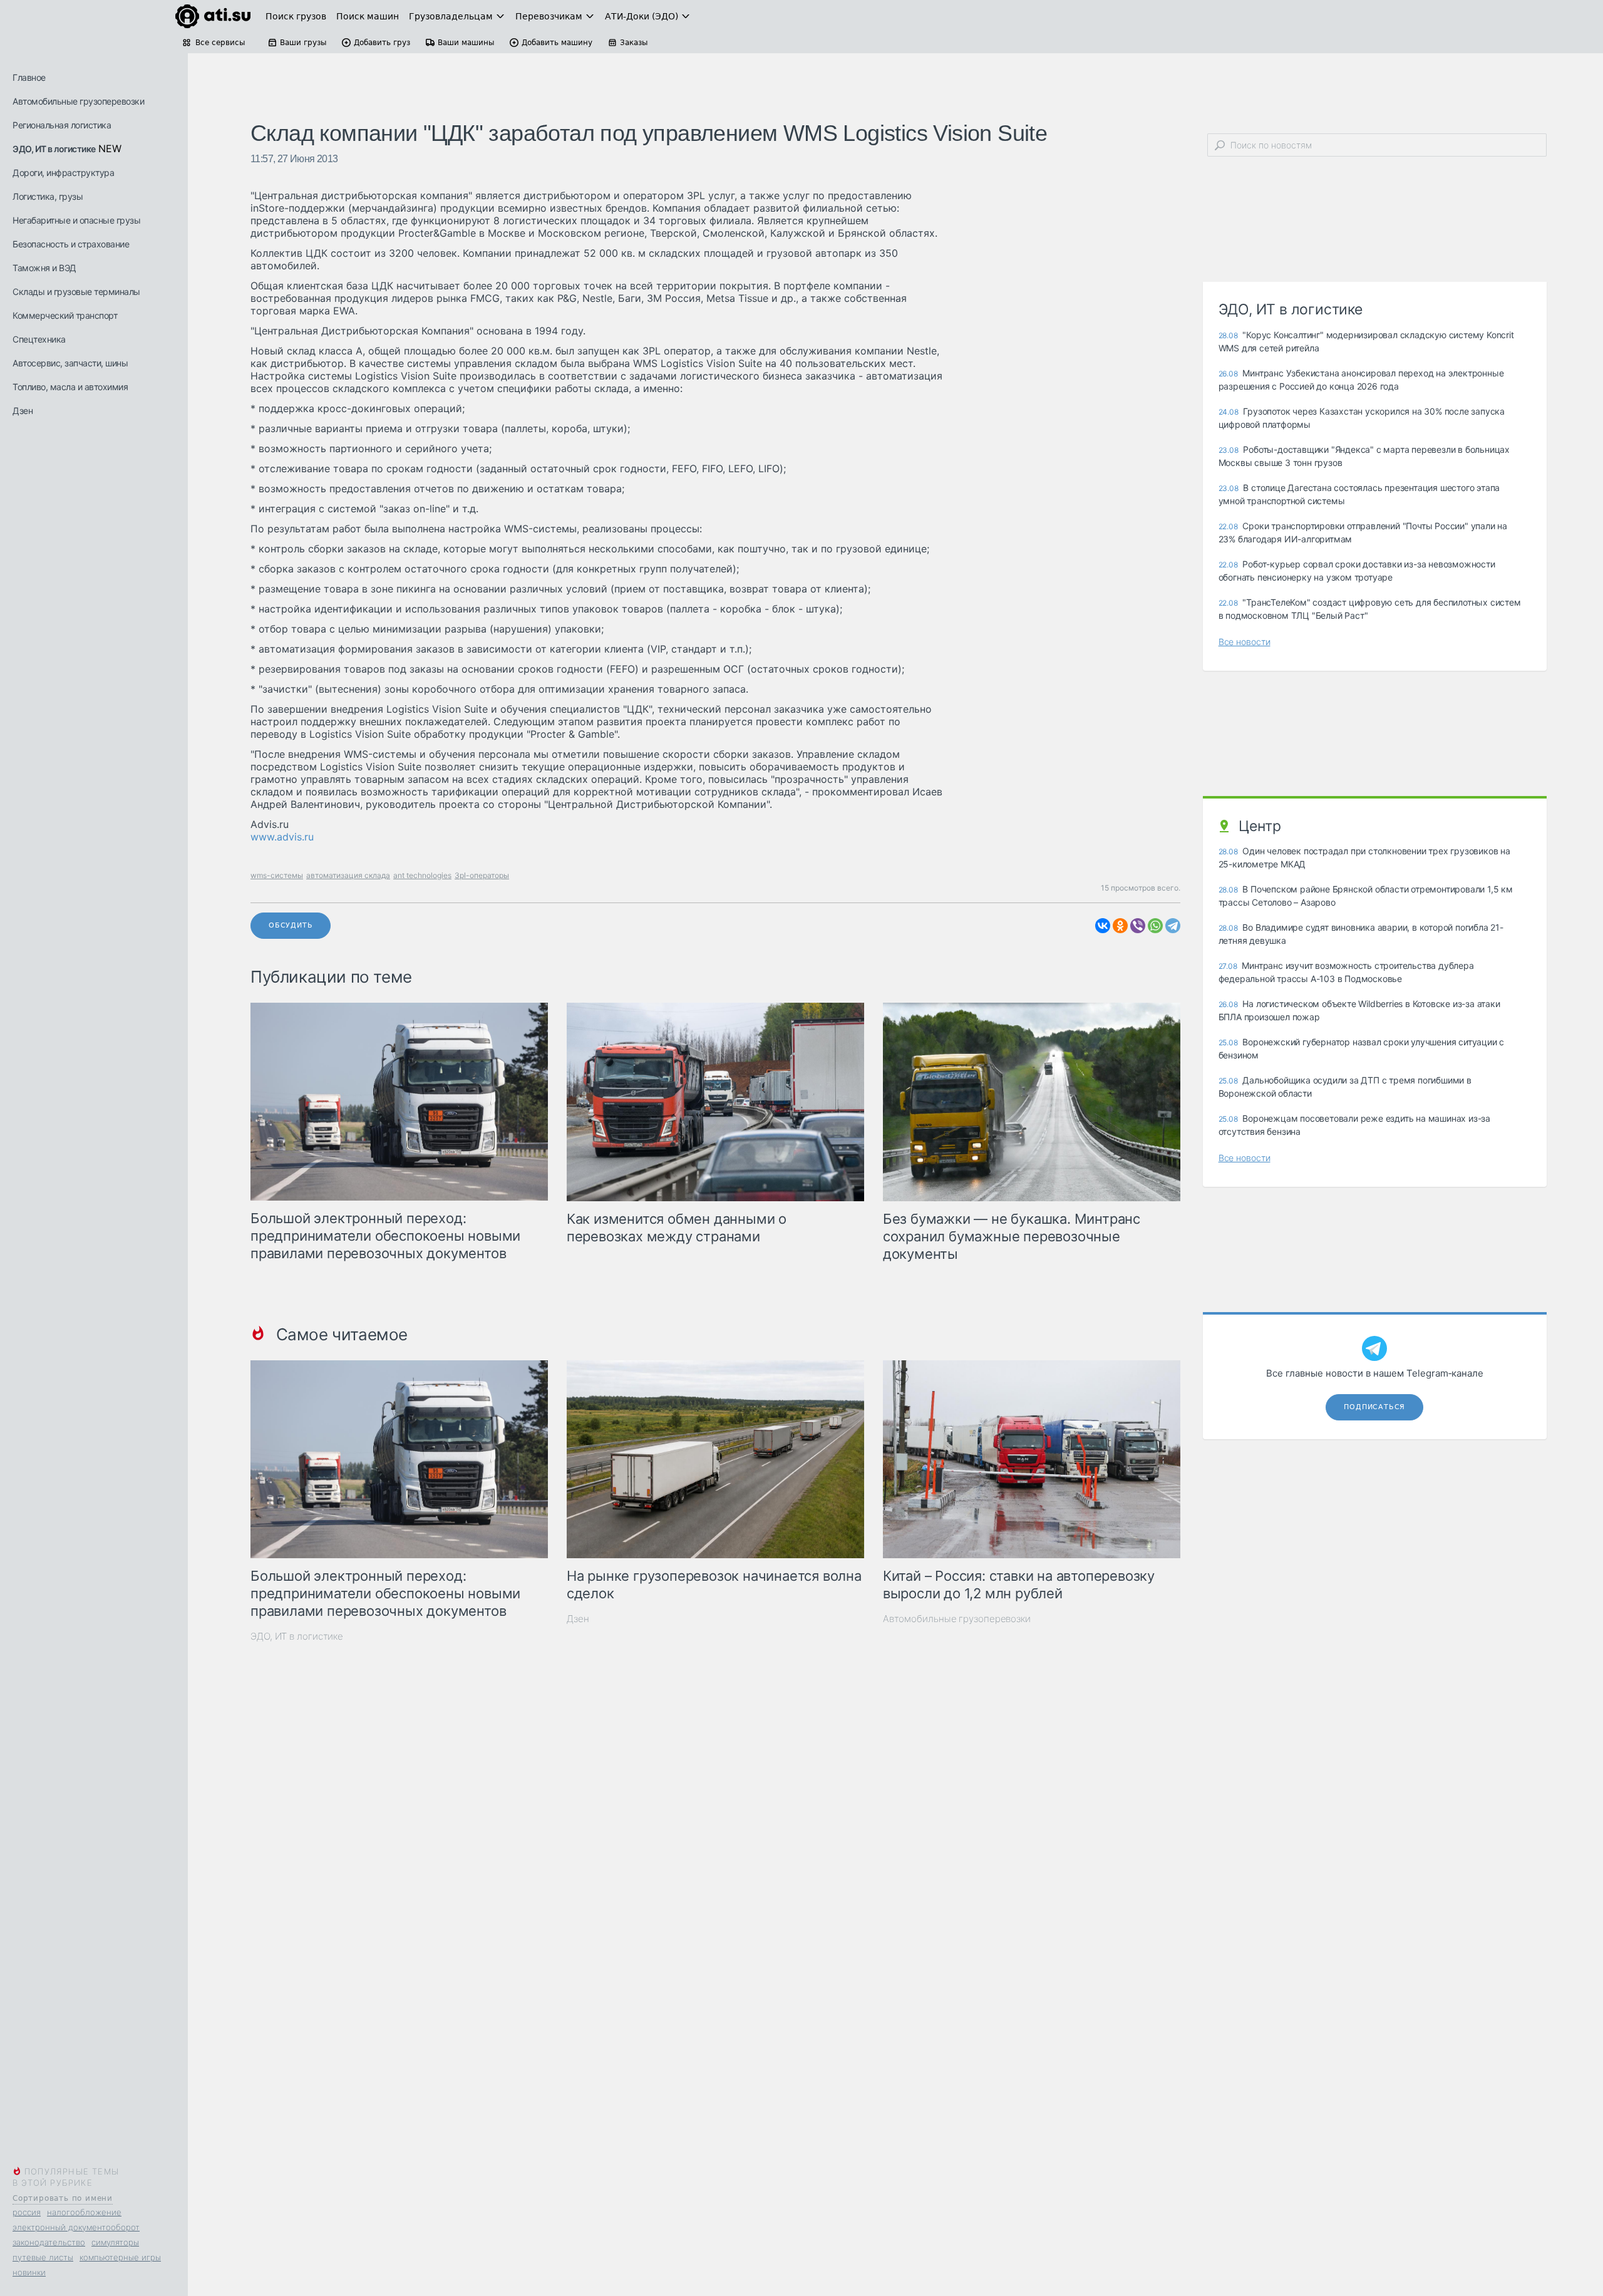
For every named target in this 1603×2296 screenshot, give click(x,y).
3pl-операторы (482, 875)
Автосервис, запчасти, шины (70, 363)
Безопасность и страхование (71, 244)
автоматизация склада (348, 875)
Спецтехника (39, 339)
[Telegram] (1173, 926)
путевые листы (43, 2257)
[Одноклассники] (1120, 926)
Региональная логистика (62, 125)
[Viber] (1138, 926)
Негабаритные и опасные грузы (76, 220)
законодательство (49, 2242)
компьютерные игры (120, 2257)
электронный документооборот (76, 2227)
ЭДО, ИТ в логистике (54, 149)
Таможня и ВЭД (44, 268)
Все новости (1245, 642)
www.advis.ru (282, 837)
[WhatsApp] (1155, 926)
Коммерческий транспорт (65, 315)
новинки (29, 2272)
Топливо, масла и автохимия (70, 387)
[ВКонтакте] (1103, 926)
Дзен (23, 411)
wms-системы (277, 875)
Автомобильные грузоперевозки (78, 101)
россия (27, 2212)
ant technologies (422, 875)
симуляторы (115, 2242)
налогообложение (84, 2212)
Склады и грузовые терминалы (76, 292)
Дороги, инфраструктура (63, 173)
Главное (29, 77)
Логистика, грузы (48, 196)
